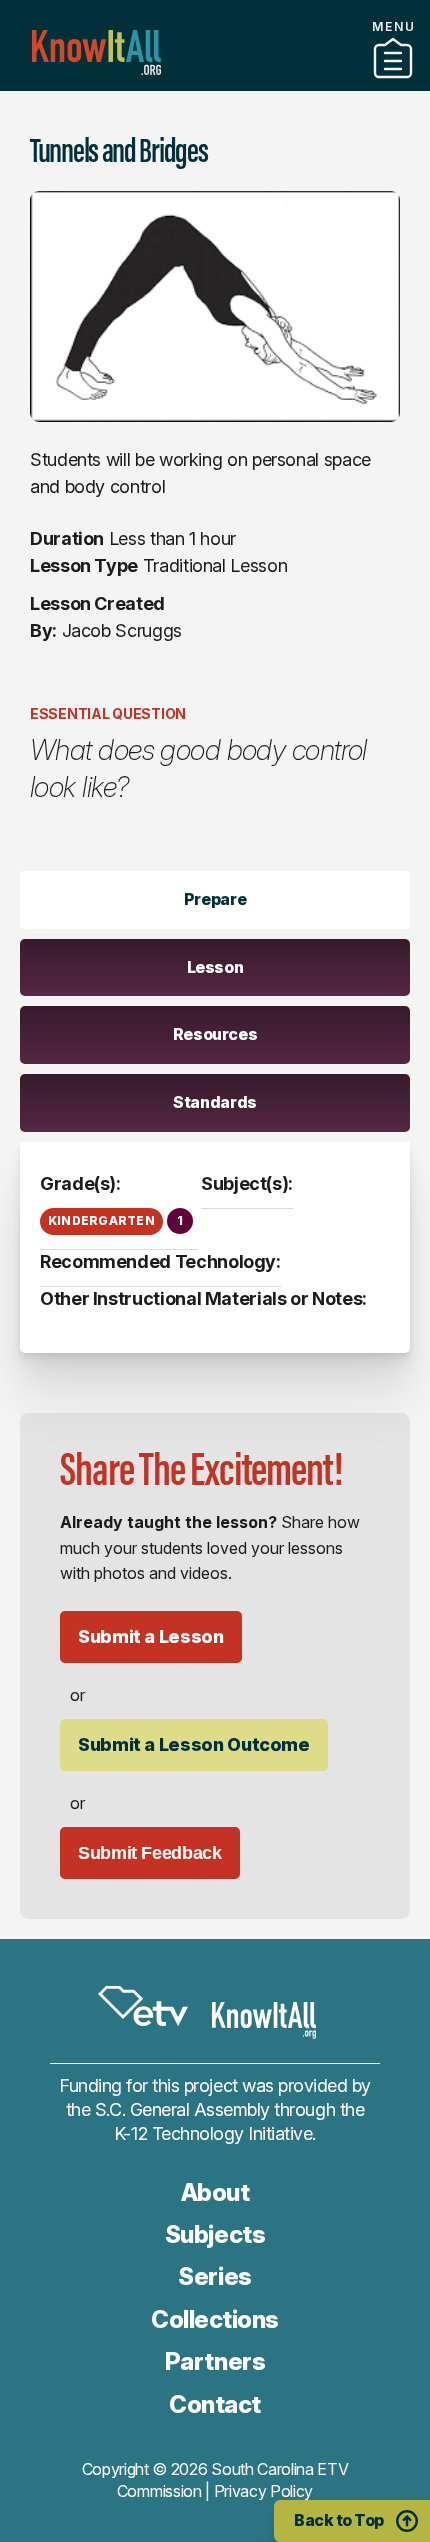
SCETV (143, 2006)
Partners (215, 83)
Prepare (215, 899)
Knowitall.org (96, 52)
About (215, 2192)
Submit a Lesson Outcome (194, 1744)
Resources (215, 1034)
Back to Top (339, 2520)
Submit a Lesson (151, 1636)
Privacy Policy (264, 2491)
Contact (215, 2404)
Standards (215, 1102)
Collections (215, 2319)
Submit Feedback (150, 1853)
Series (214, 2276)
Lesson (215, 967)
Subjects (215, 2234)
